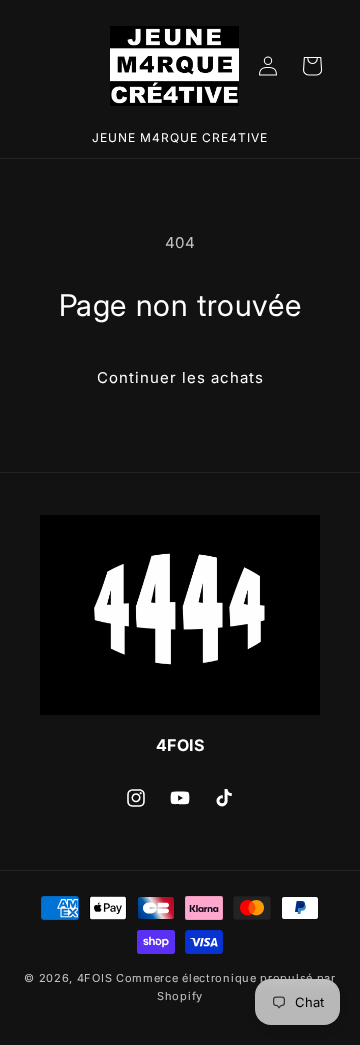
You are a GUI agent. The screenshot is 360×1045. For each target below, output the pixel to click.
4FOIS (95, 978)
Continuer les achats (180, 377)
